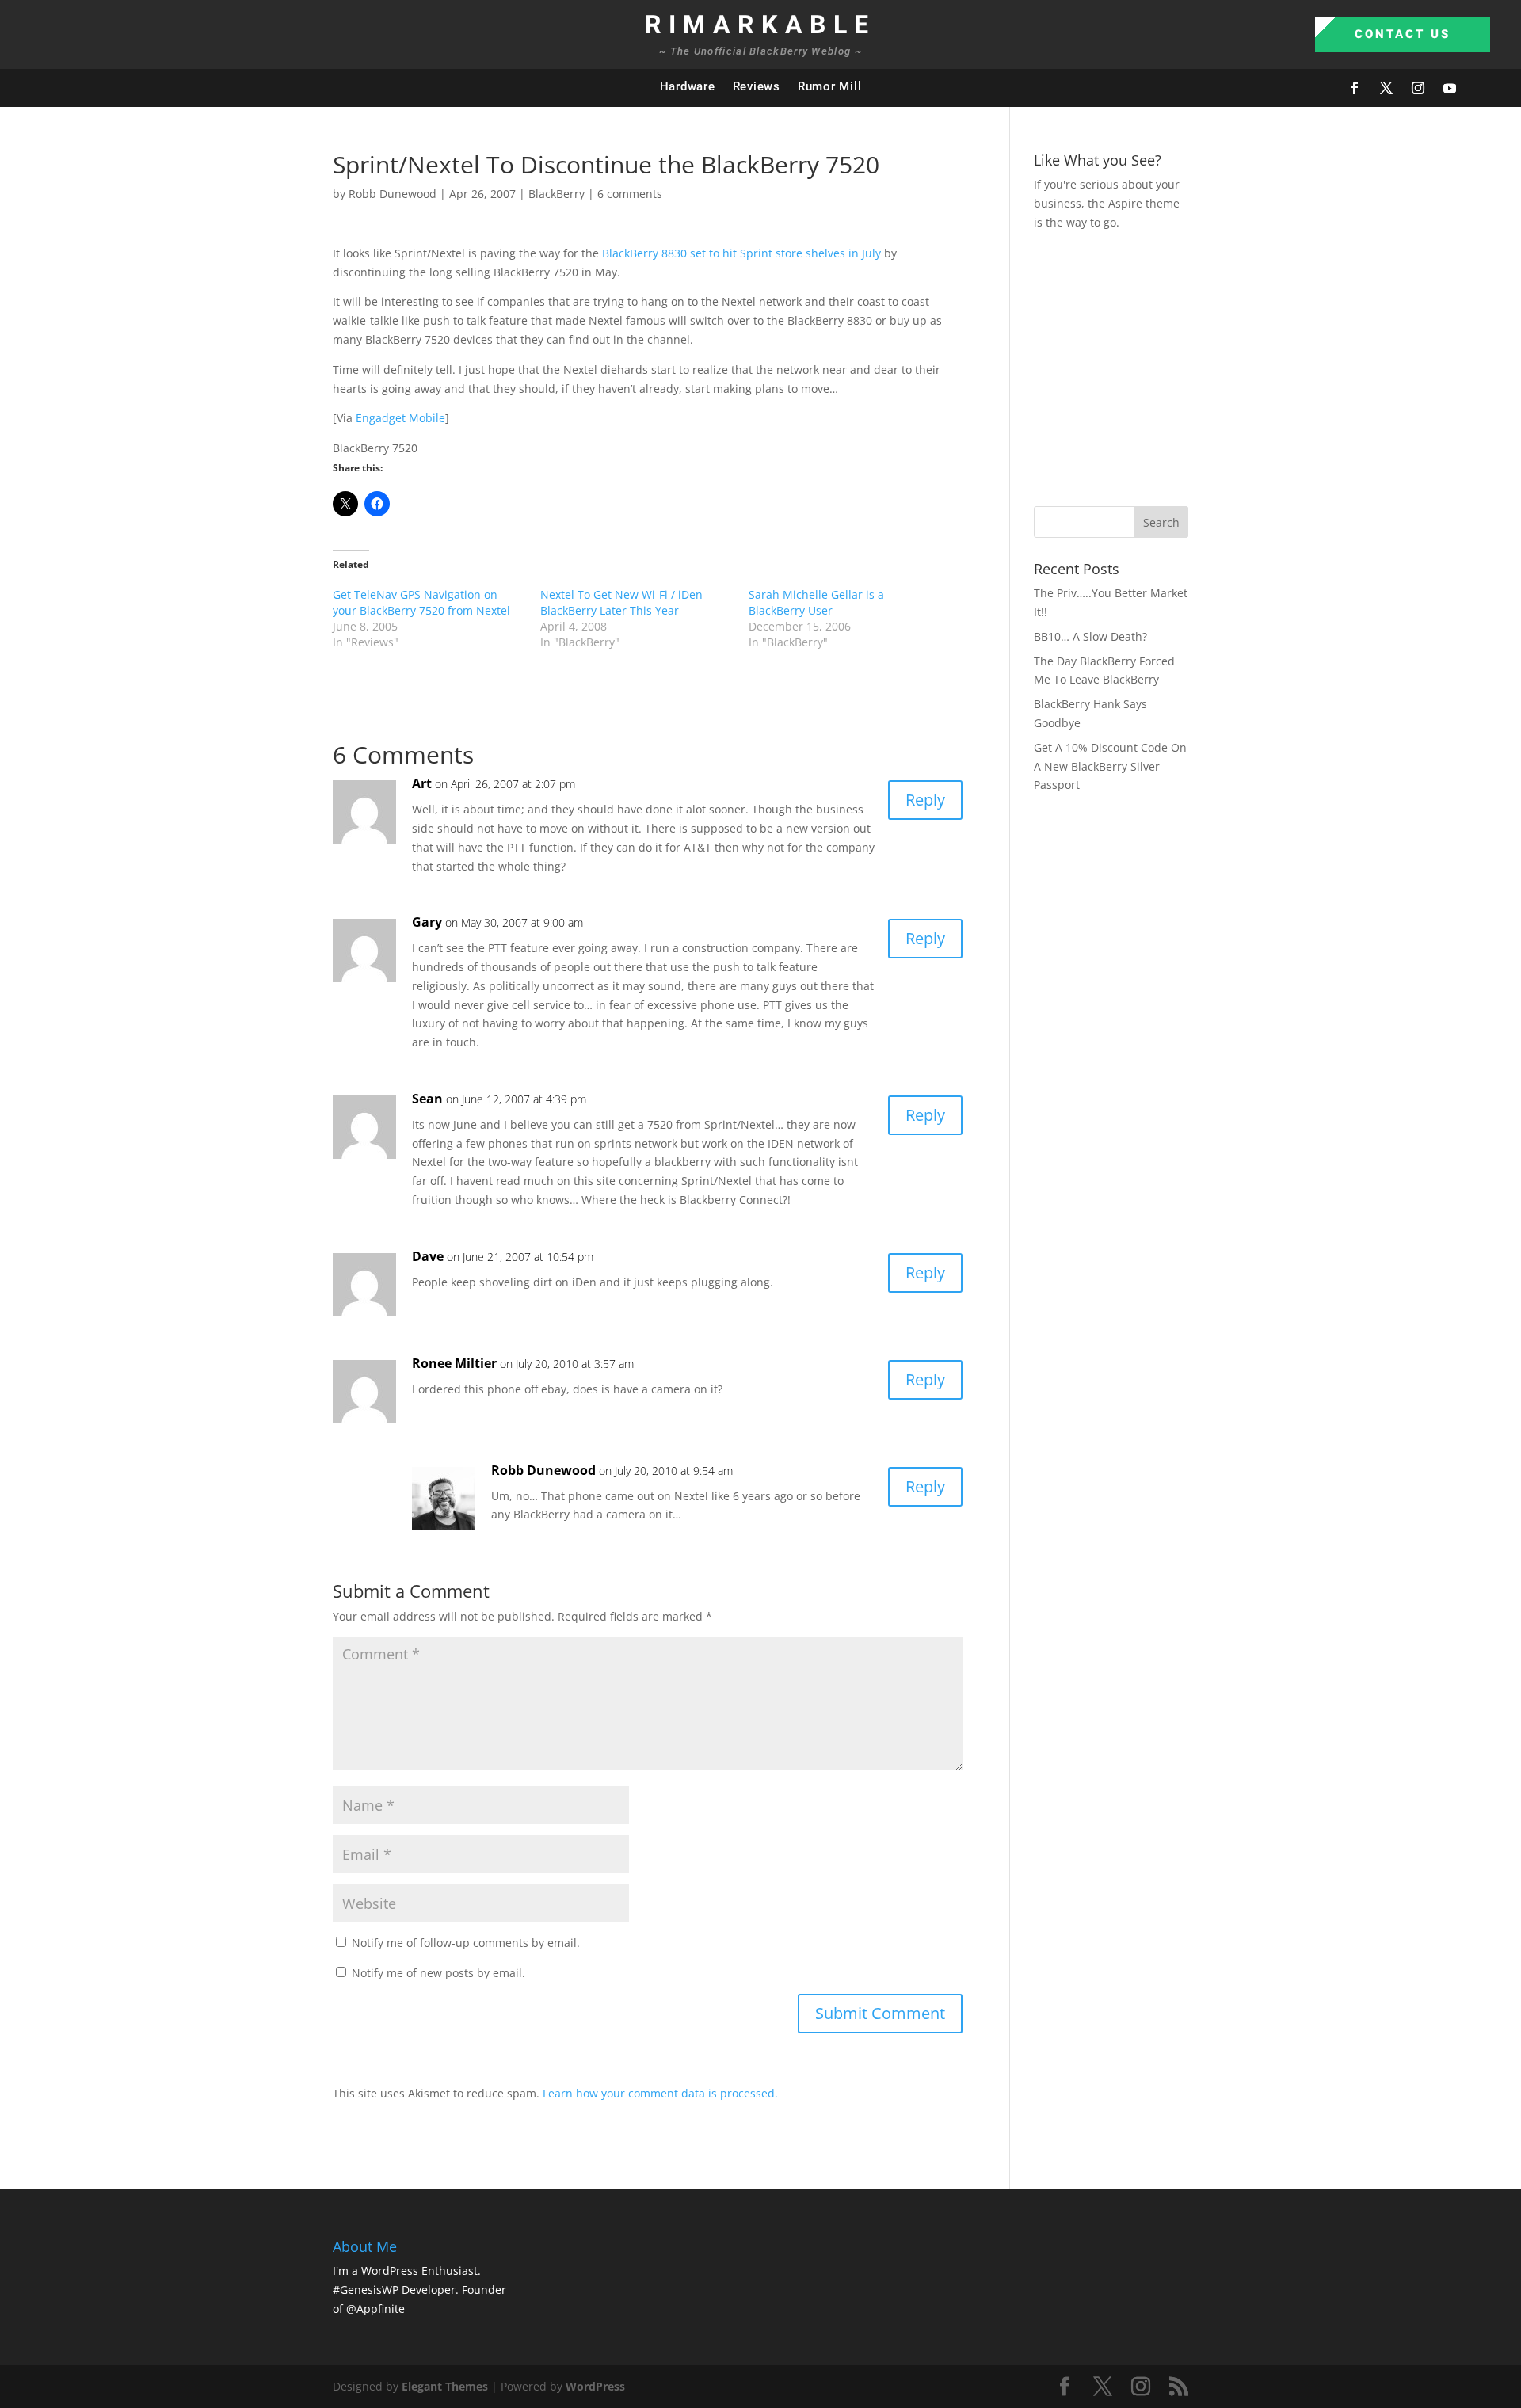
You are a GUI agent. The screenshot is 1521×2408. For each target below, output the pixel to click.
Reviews (757, 86)
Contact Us (1403, 34)
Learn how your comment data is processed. (660, 2093)
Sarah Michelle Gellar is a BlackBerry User (816, 602)
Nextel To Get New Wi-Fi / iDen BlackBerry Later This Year (621, 602)
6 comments (630, 194)
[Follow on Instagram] (1418, 88)
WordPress (595, 2386)
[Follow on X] (1386, 88)
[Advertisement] (1277, 366)
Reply (925, 800)
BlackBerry (557, 194)
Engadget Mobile (400, 418)
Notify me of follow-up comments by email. (466, 1943)
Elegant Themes (445, 2386)
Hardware (688, 86)
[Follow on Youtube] (1450, 88)
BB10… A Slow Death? (1090, 636)
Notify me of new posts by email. (438, 1973)
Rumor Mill (830, 86)
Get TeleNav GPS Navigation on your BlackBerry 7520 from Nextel (421, 602)
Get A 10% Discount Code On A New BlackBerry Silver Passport (1110, 766)
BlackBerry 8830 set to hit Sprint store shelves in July (741, 253)
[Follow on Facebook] (1355, 88)
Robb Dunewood (393, 194)
